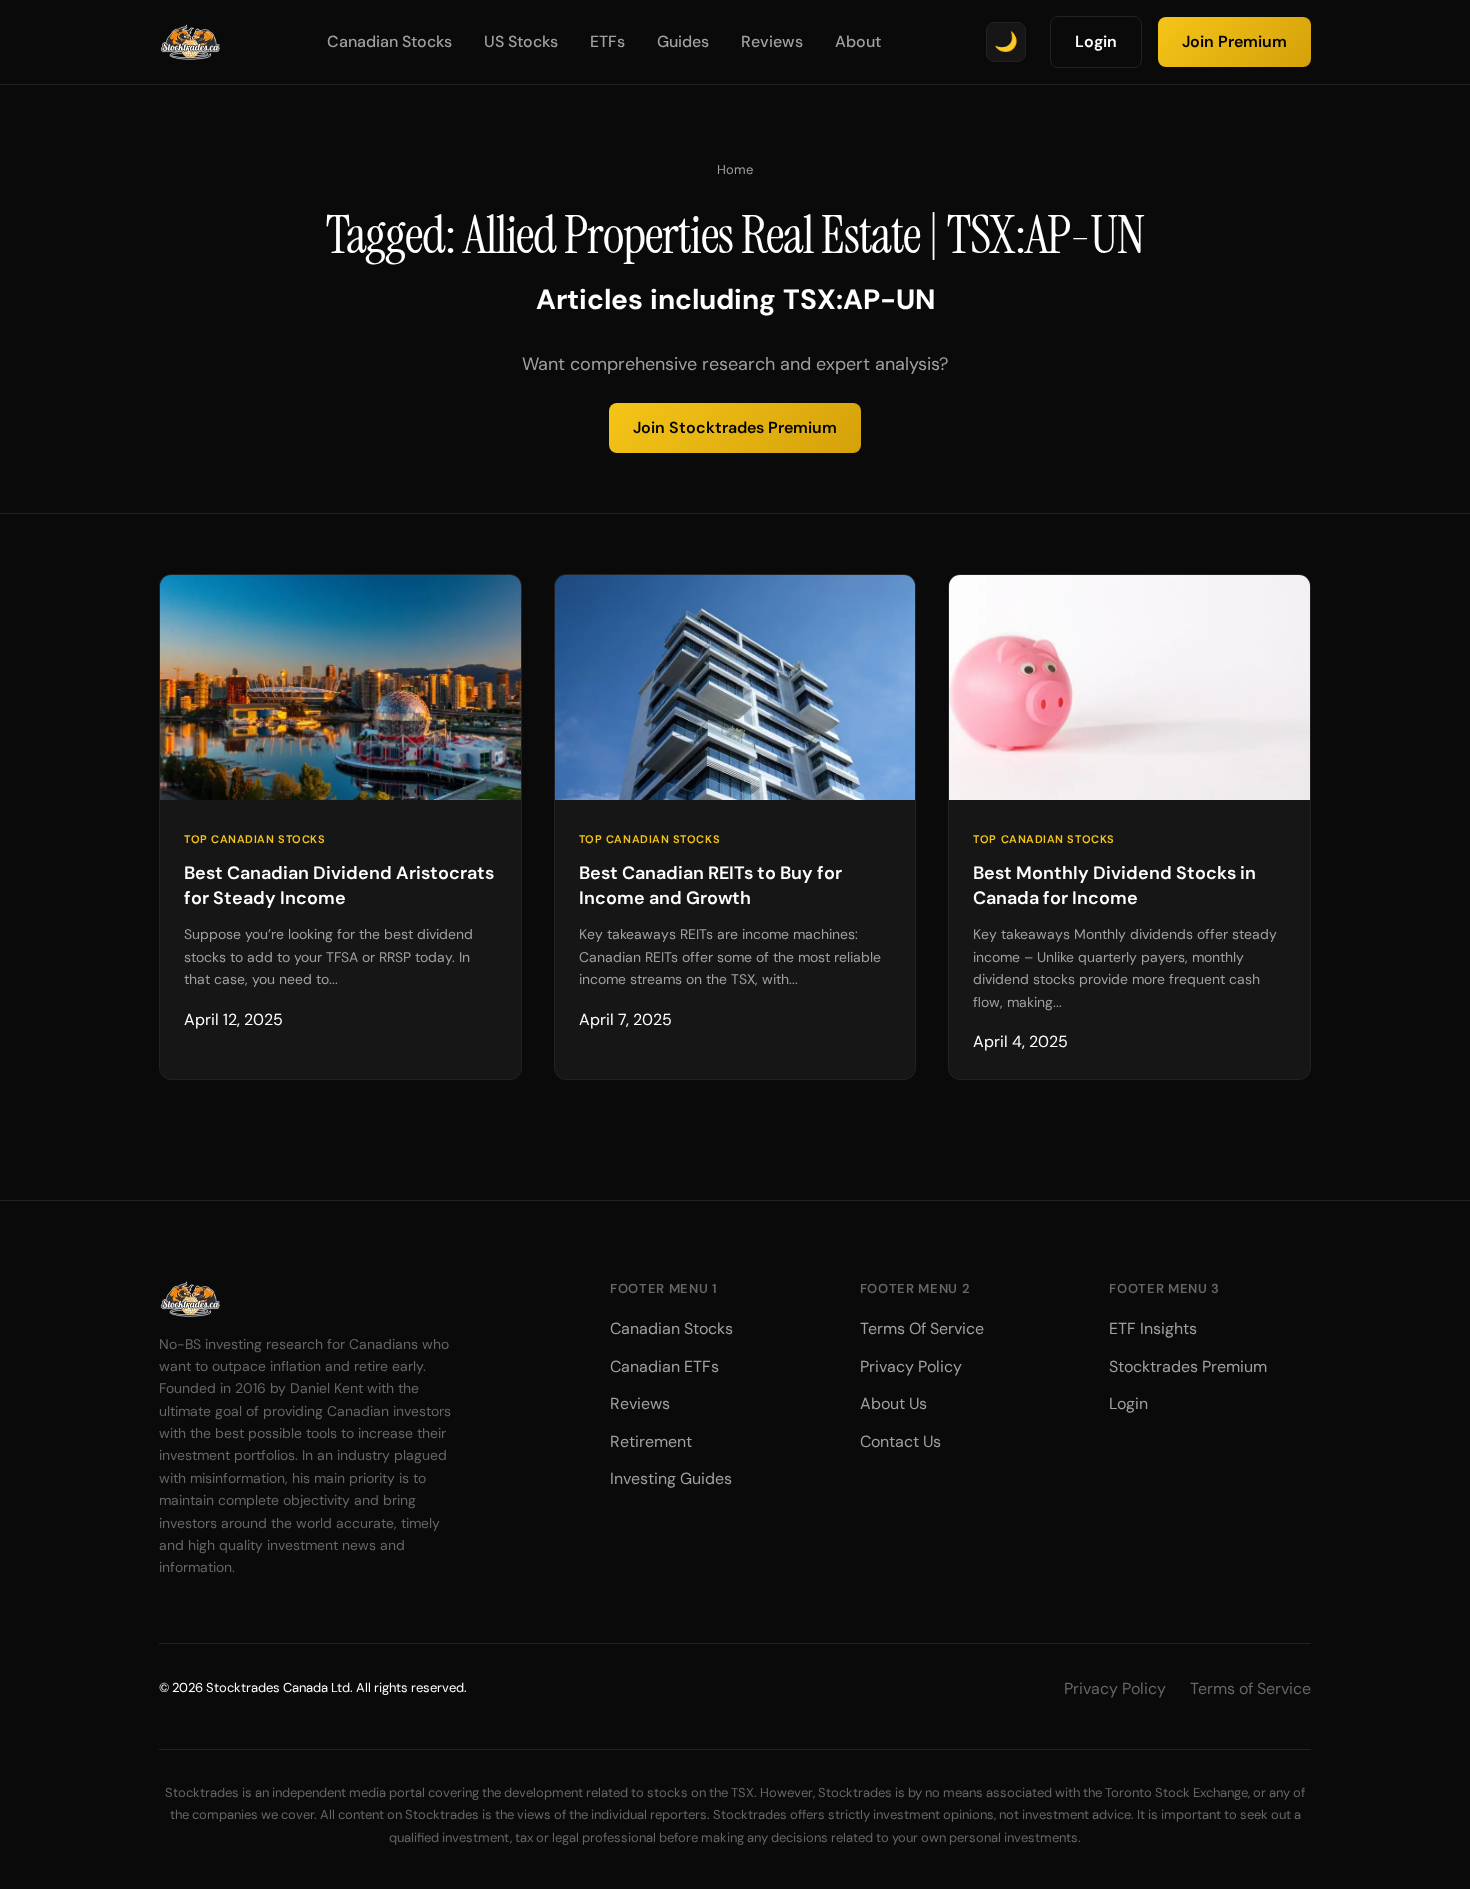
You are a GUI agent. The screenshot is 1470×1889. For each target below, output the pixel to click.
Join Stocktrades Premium (735, 427)
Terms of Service (1250, 1688)
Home (735, 169)
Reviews (772, 41)
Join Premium (1234, 41)
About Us (893, 1403)
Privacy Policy (911, 1366)
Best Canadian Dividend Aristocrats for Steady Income (339, 885)
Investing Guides (671, 1478)
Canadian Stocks (389, 41)
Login (1096, 41)
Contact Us (900, 1441)
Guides (683, 41)
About (858, 41)
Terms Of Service (922, 1328)
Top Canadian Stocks (254, 839)
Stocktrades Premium (1188, 1366)
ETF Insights (1153, 1328)
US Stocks (521, 41)
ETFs (607, 41)
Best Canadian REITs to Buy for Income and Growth (710, 885)
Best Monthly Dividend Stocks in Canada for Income (1114, 885)
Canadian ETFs (664, 1366)
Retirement (651, 1441)
